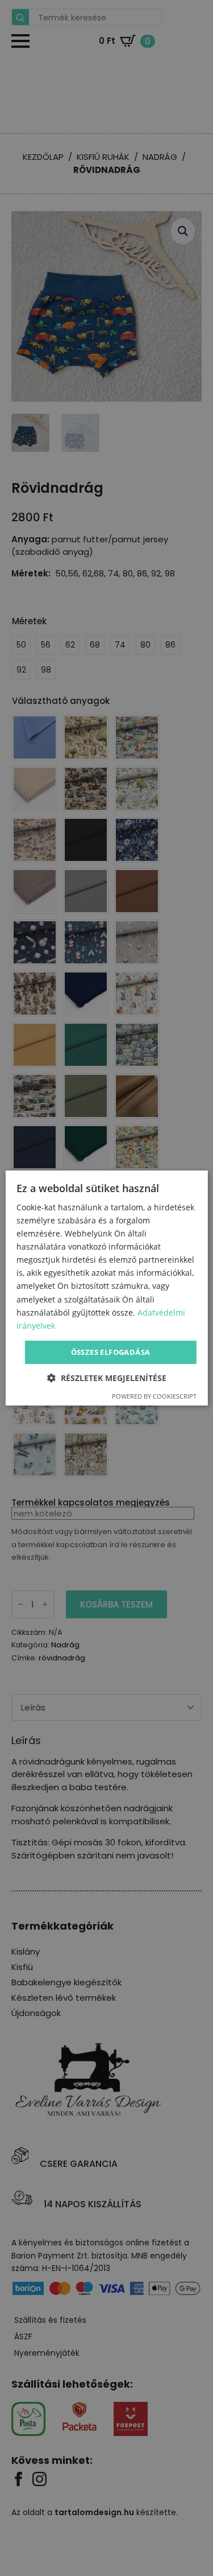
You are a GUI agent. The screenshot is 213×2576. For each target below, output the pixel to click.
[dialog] (106, 1288)
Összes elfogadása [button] (111, 1352)
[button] (107, 1378)
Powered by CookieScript (154, 1396)
